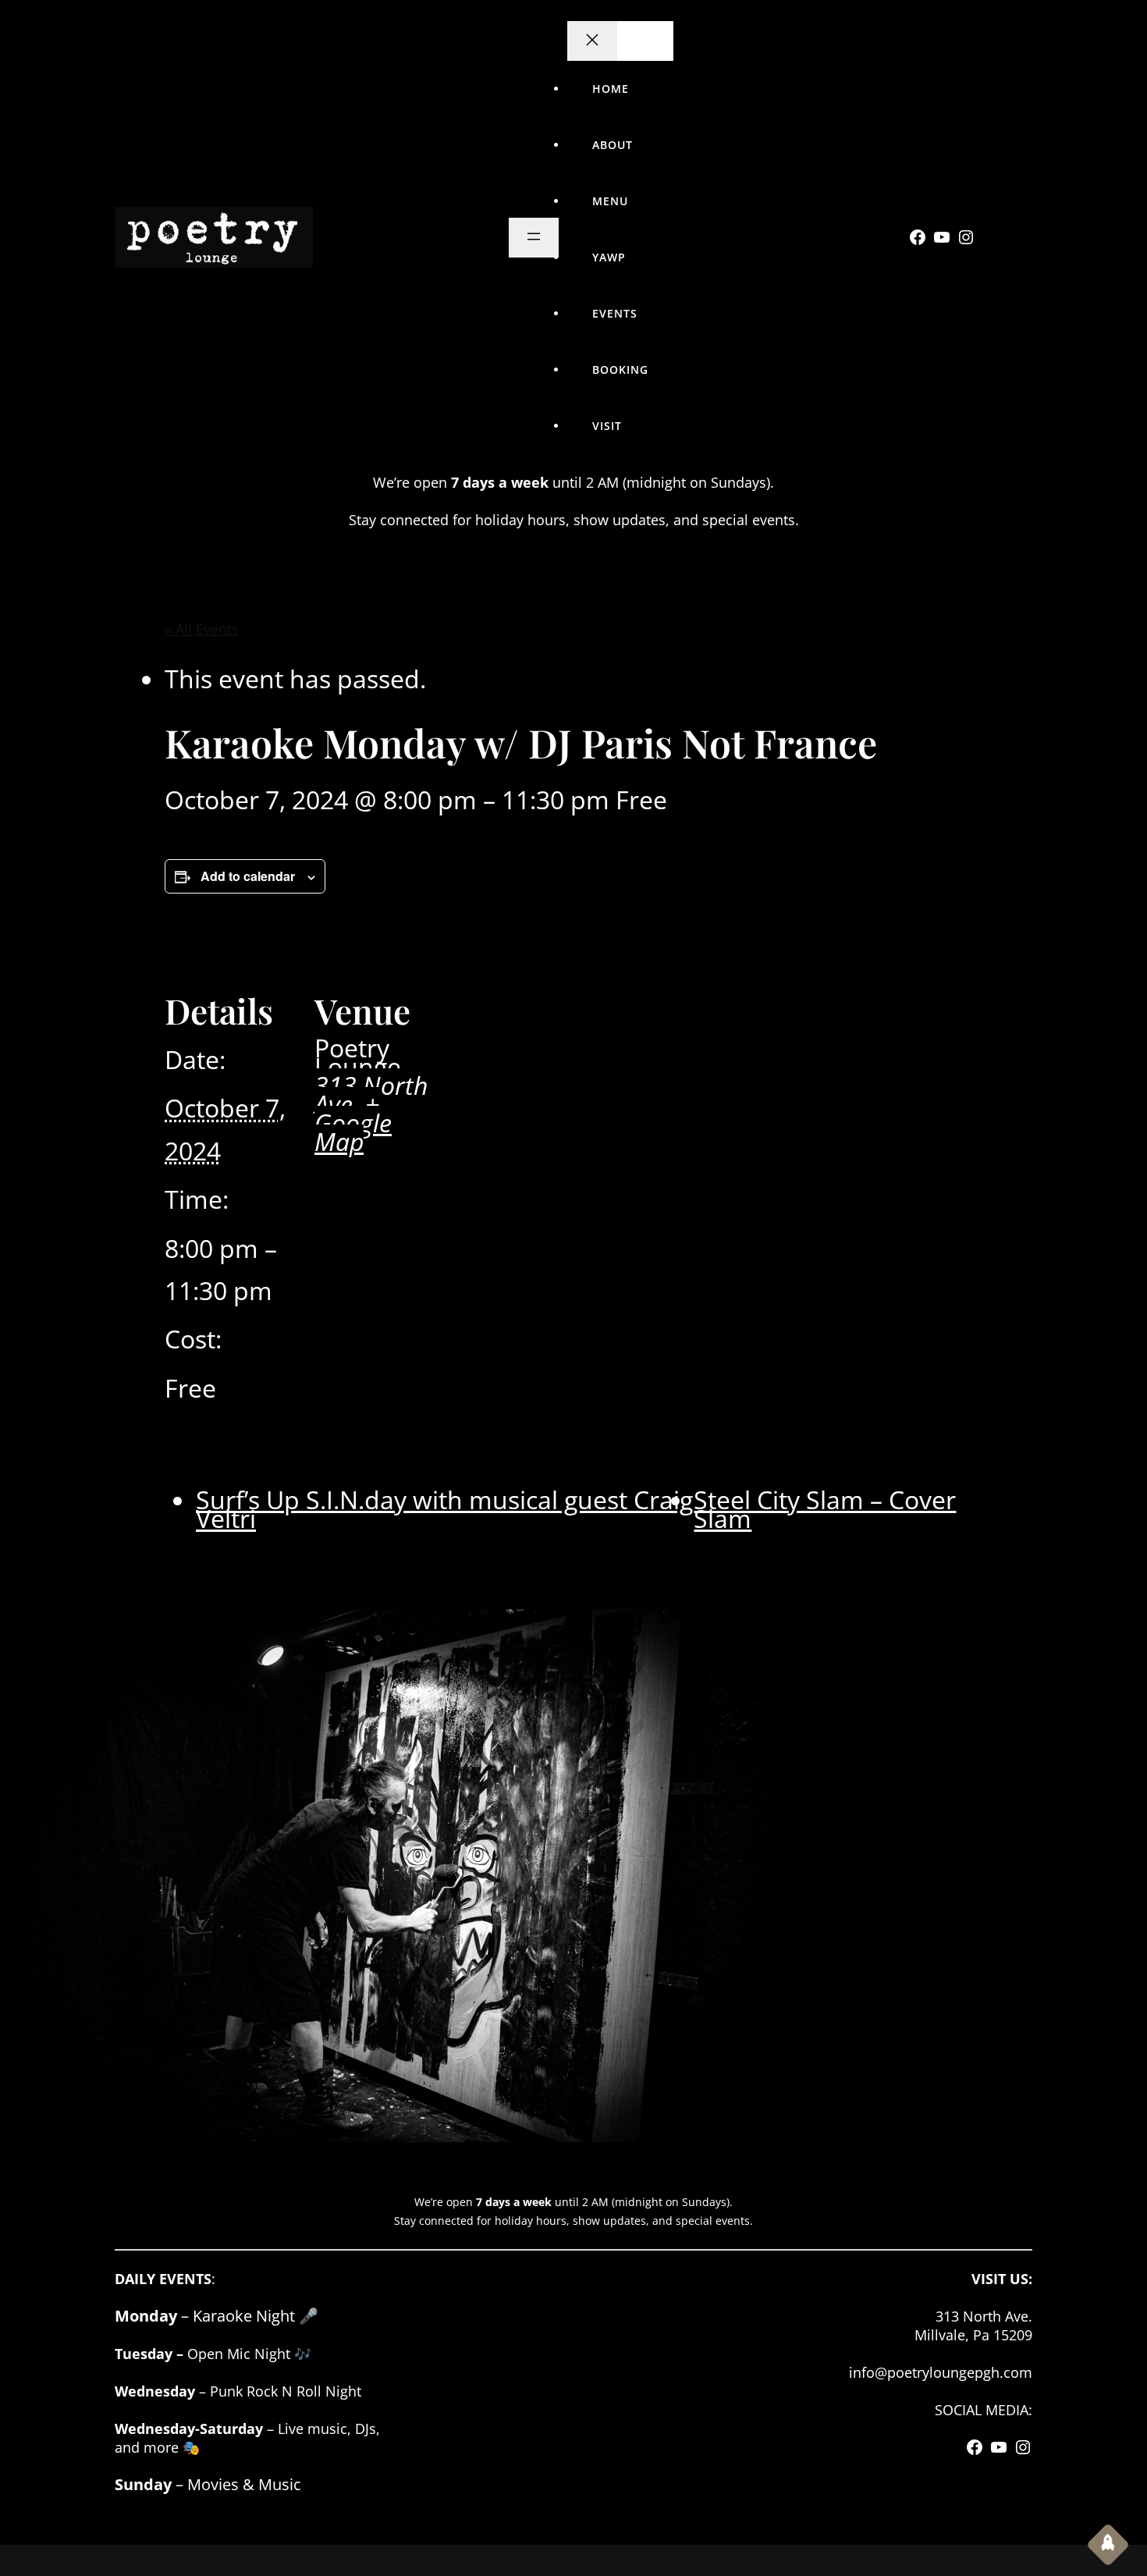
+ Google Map (353, 1123)
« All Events (202, 629)
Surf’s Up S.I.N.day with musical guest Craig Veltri (444, 1509)
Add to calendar (248, 876)
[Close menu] (592, 41)
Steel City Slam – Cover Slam (825, 1509)
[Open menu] (534, 238)
